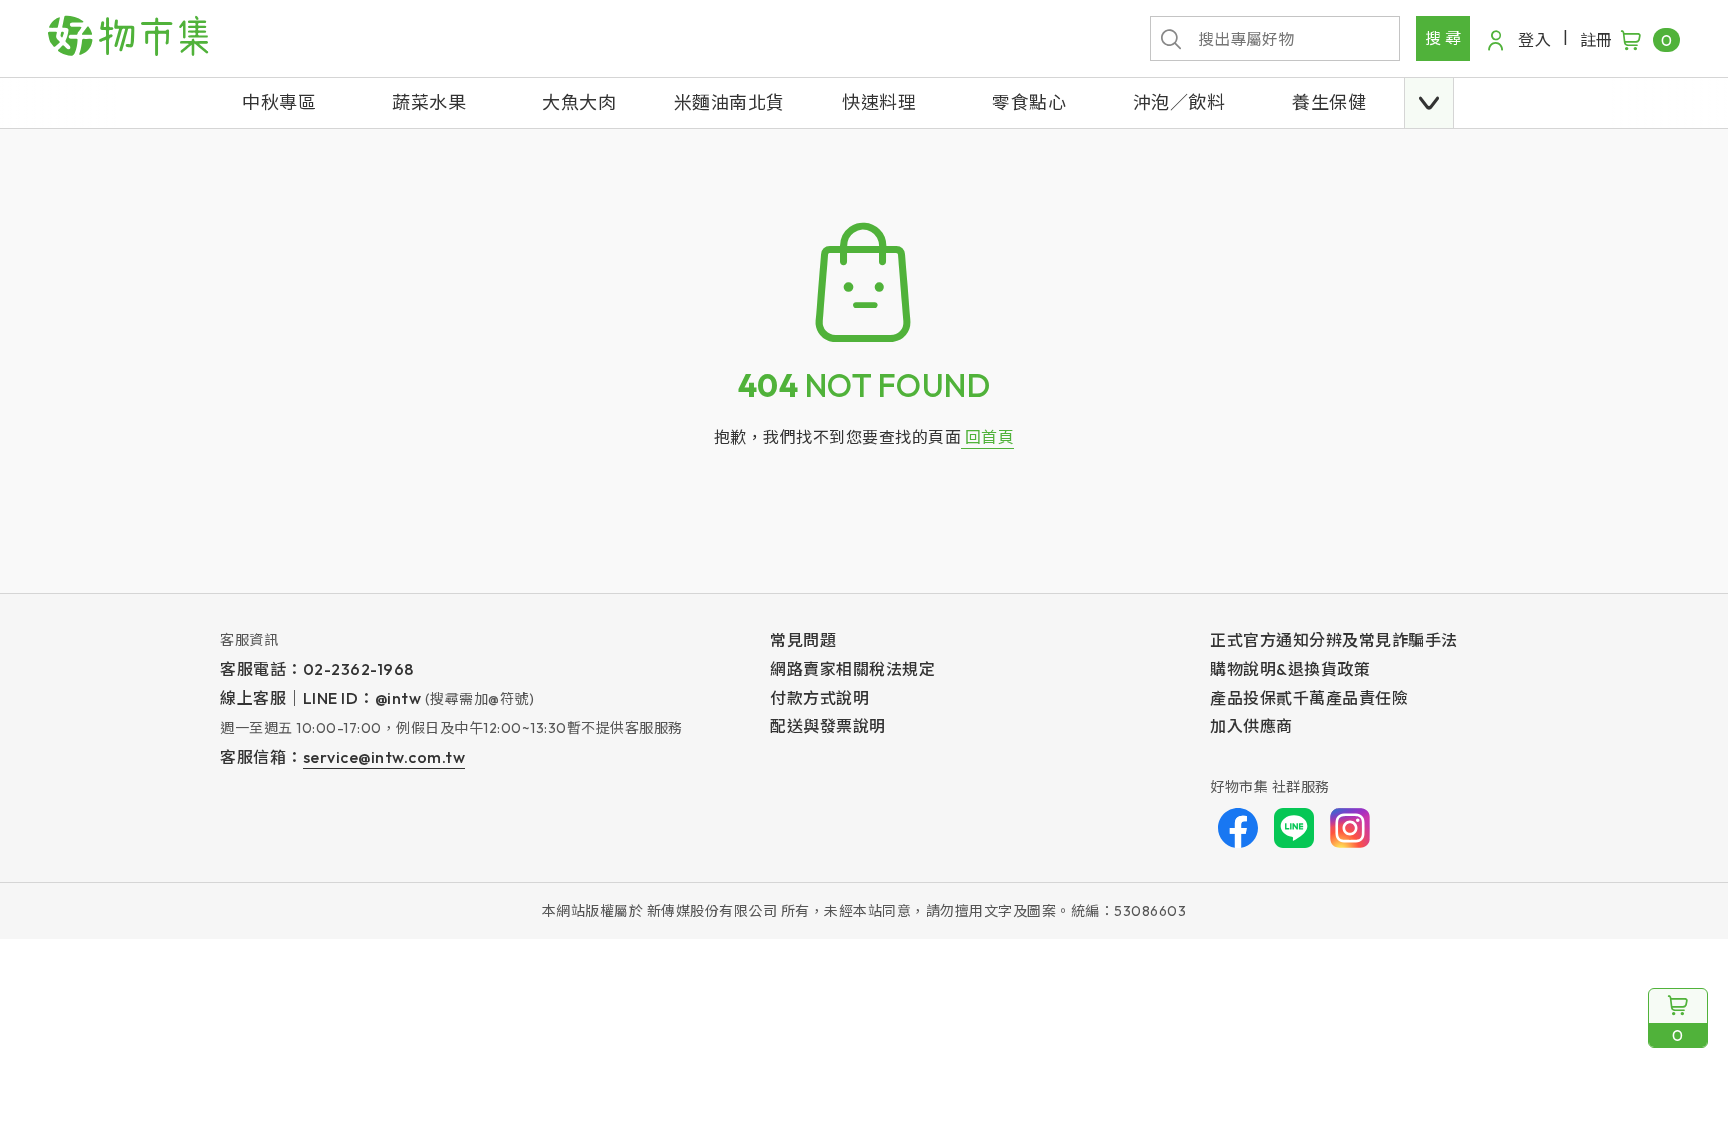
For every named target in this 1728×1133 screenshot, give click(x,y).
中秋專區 (279, 102)
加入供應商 (1251, 726)
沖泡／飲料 (1179, 102)
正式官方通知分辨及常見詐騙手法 (1334, 640)
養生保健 (1329, 102)
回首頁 (987, 437)
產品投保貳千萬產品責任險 (1309, 698)
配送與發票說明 (828, 726)
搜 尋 (1443, 38)
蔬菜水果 (429, 102)
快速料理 (879, 102)
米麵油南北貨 (729, 102)
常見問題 (803, 640)
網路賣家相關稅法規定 (852, 669)
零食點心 (1029, 102)
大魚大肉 (579, 102)
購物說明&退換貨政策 (1290, 669)
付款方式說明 (819, 698)
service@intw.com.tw (384, 757)
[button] (1429, 103)
